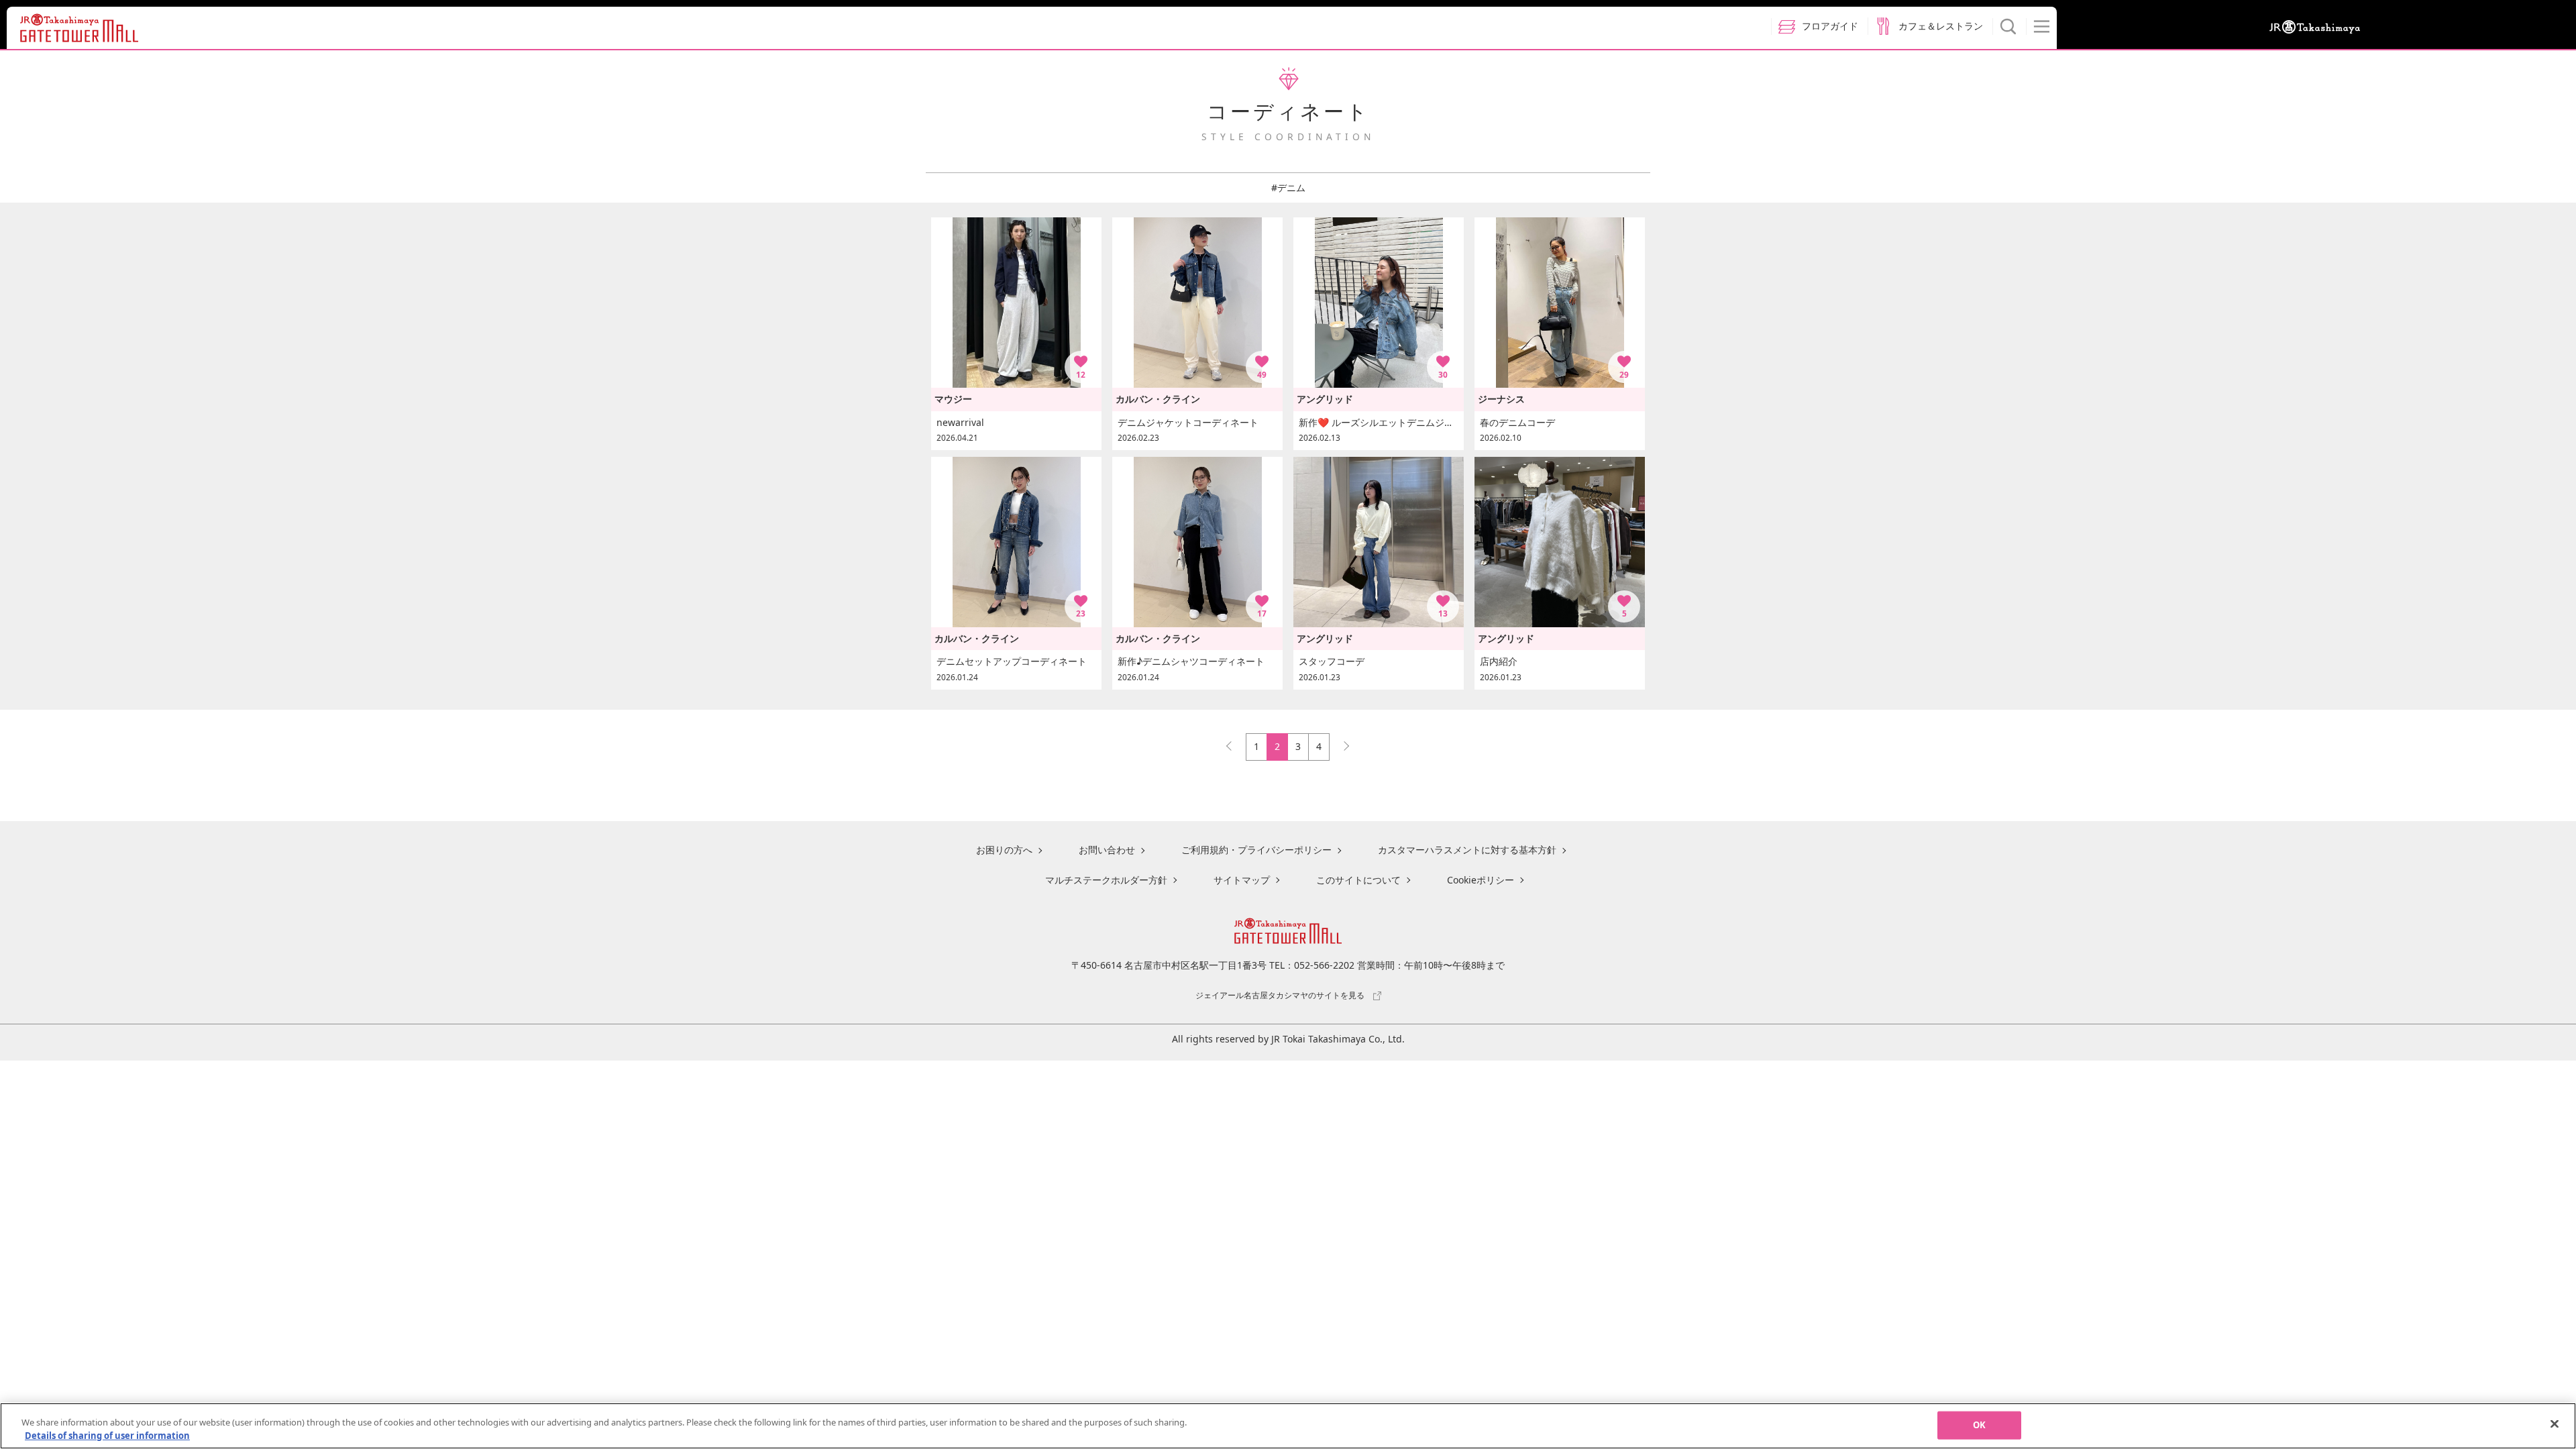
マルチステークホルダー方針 (1106, 880)
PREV (1235, 743)
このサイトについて (1358, 880)
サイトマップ (1242, 880)
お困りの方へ (1004, 850)
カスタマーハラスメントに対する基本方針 (1467, 850)
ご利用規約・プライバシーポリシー (1256, 850)
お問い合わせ (1107, 850)
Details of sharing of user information (107, 1435)
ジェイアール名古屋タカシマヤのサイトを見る (1280, 995)
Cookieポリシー (1481, 880)
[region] (1288, 1426)
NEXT (1340, 743)
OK (1979, 1425)
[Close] (2555, 1424)
